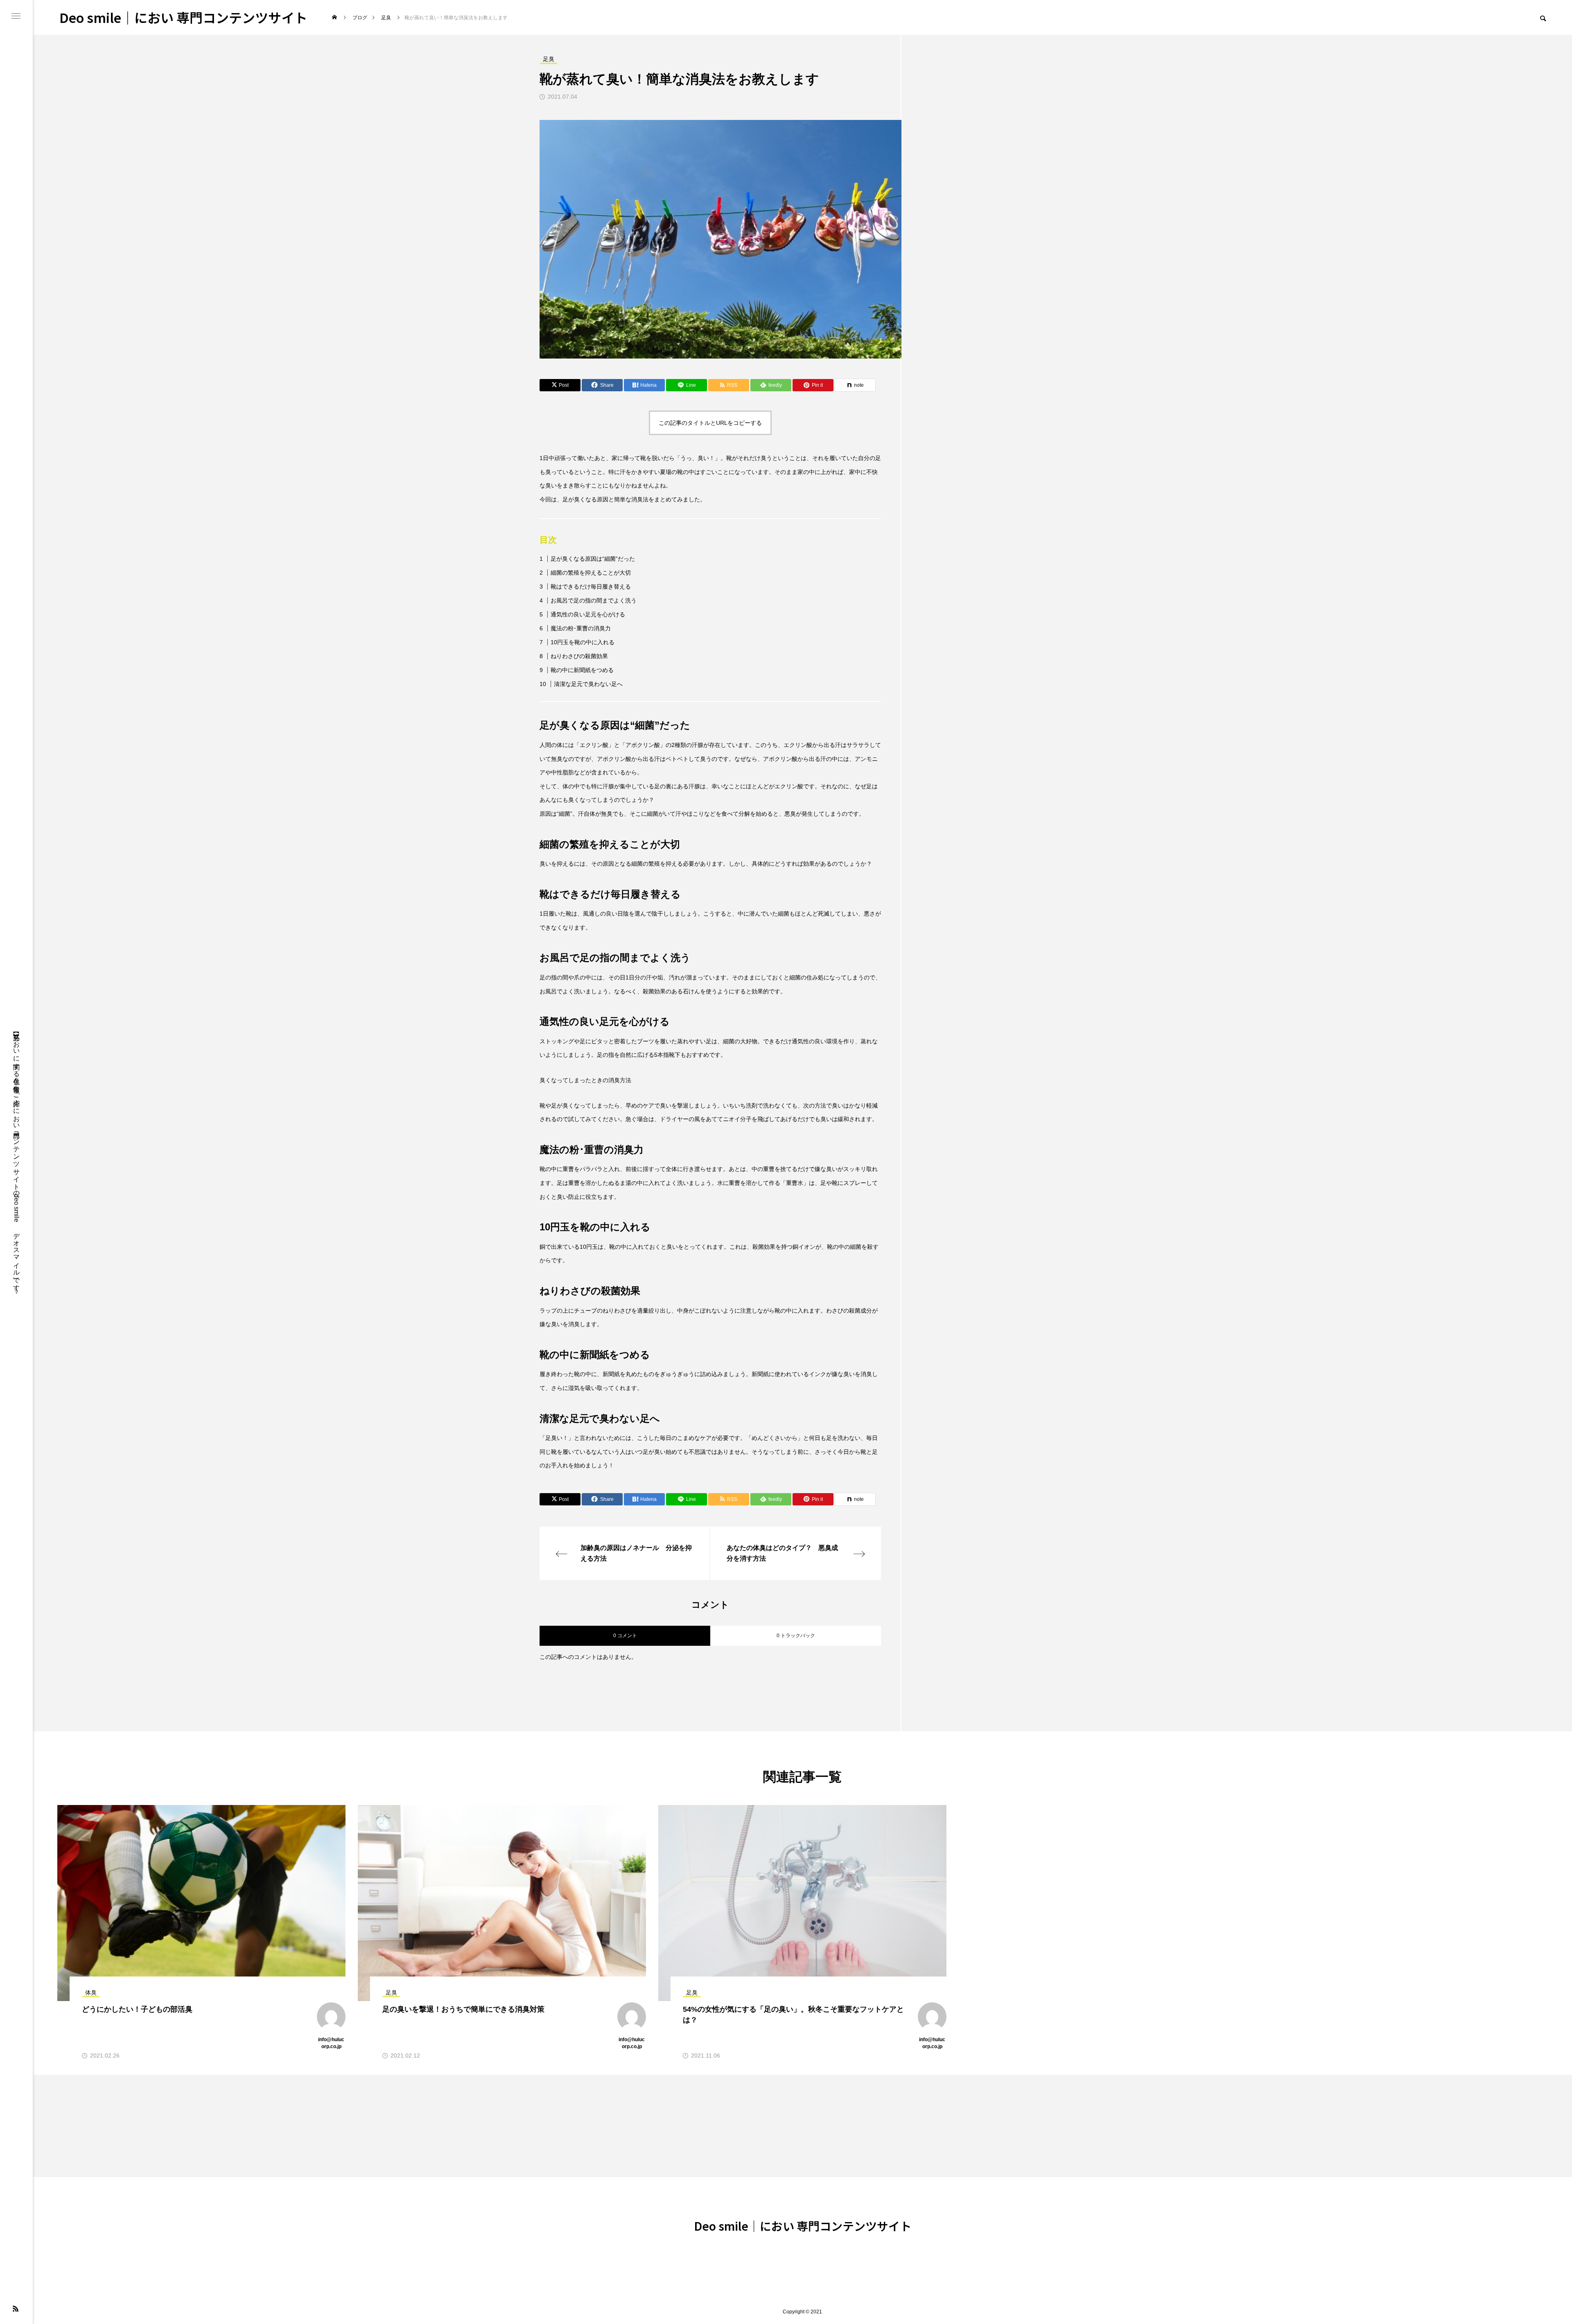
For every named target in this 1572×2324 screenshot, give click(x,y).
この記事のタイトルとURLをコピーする (710, 423)
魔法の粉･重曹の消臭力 (581, 628)
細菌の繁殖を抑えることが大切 (591, 573)
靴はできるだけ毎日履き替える (591, 587)
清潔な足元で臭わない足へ (588, 684)
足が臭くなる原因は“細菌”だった (593, 559)
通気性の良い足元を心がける (588, 614)
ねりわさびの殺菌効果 (579, 656)
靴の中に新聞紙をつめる (582, 670)
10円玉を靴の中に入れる (583, 642)
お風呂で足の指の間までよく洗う (594, 600)
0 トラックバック (796, 1636)
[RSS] (16, 2308)
